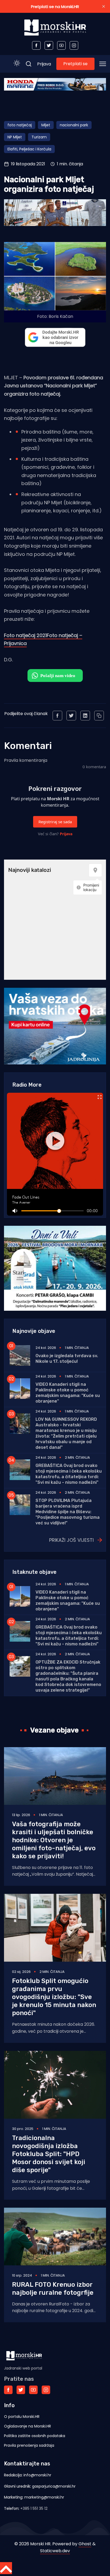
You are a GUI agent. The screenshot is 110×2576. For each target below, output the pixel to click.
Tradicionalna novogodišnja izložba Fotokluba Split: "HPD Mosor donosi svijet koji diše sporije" (49, 2154)
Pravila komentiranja (26, 760)
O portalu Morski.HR (22, 2417)
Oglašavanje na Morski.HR (27, 2426)
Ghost (85, 2544)
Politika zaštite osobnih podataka (35, 2436)
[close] (104, 6)
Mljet (46, 125)
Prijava (44, 64)
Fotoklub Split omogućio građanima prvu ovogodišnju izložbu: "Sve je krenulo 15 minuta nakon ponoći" (54, 1997)
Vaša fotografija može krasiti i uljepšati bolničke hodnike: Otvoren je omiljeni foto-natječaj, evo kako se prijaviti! (54, 1840)
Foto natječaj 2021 (25, 635)
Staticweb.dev (55, 2551)
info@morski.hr (37, 2475)
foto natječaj (20, 125)
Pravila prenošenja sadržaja (29, 2445)
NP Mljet (15, 137)
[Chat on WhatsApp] (55, 676)
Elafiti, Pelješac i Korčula (29, 149)
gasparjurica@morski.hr (54, 2486)
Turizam (39, 137)
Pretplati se (75, 64)
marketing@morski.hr (44, 2497)
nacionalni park (74, 125)
